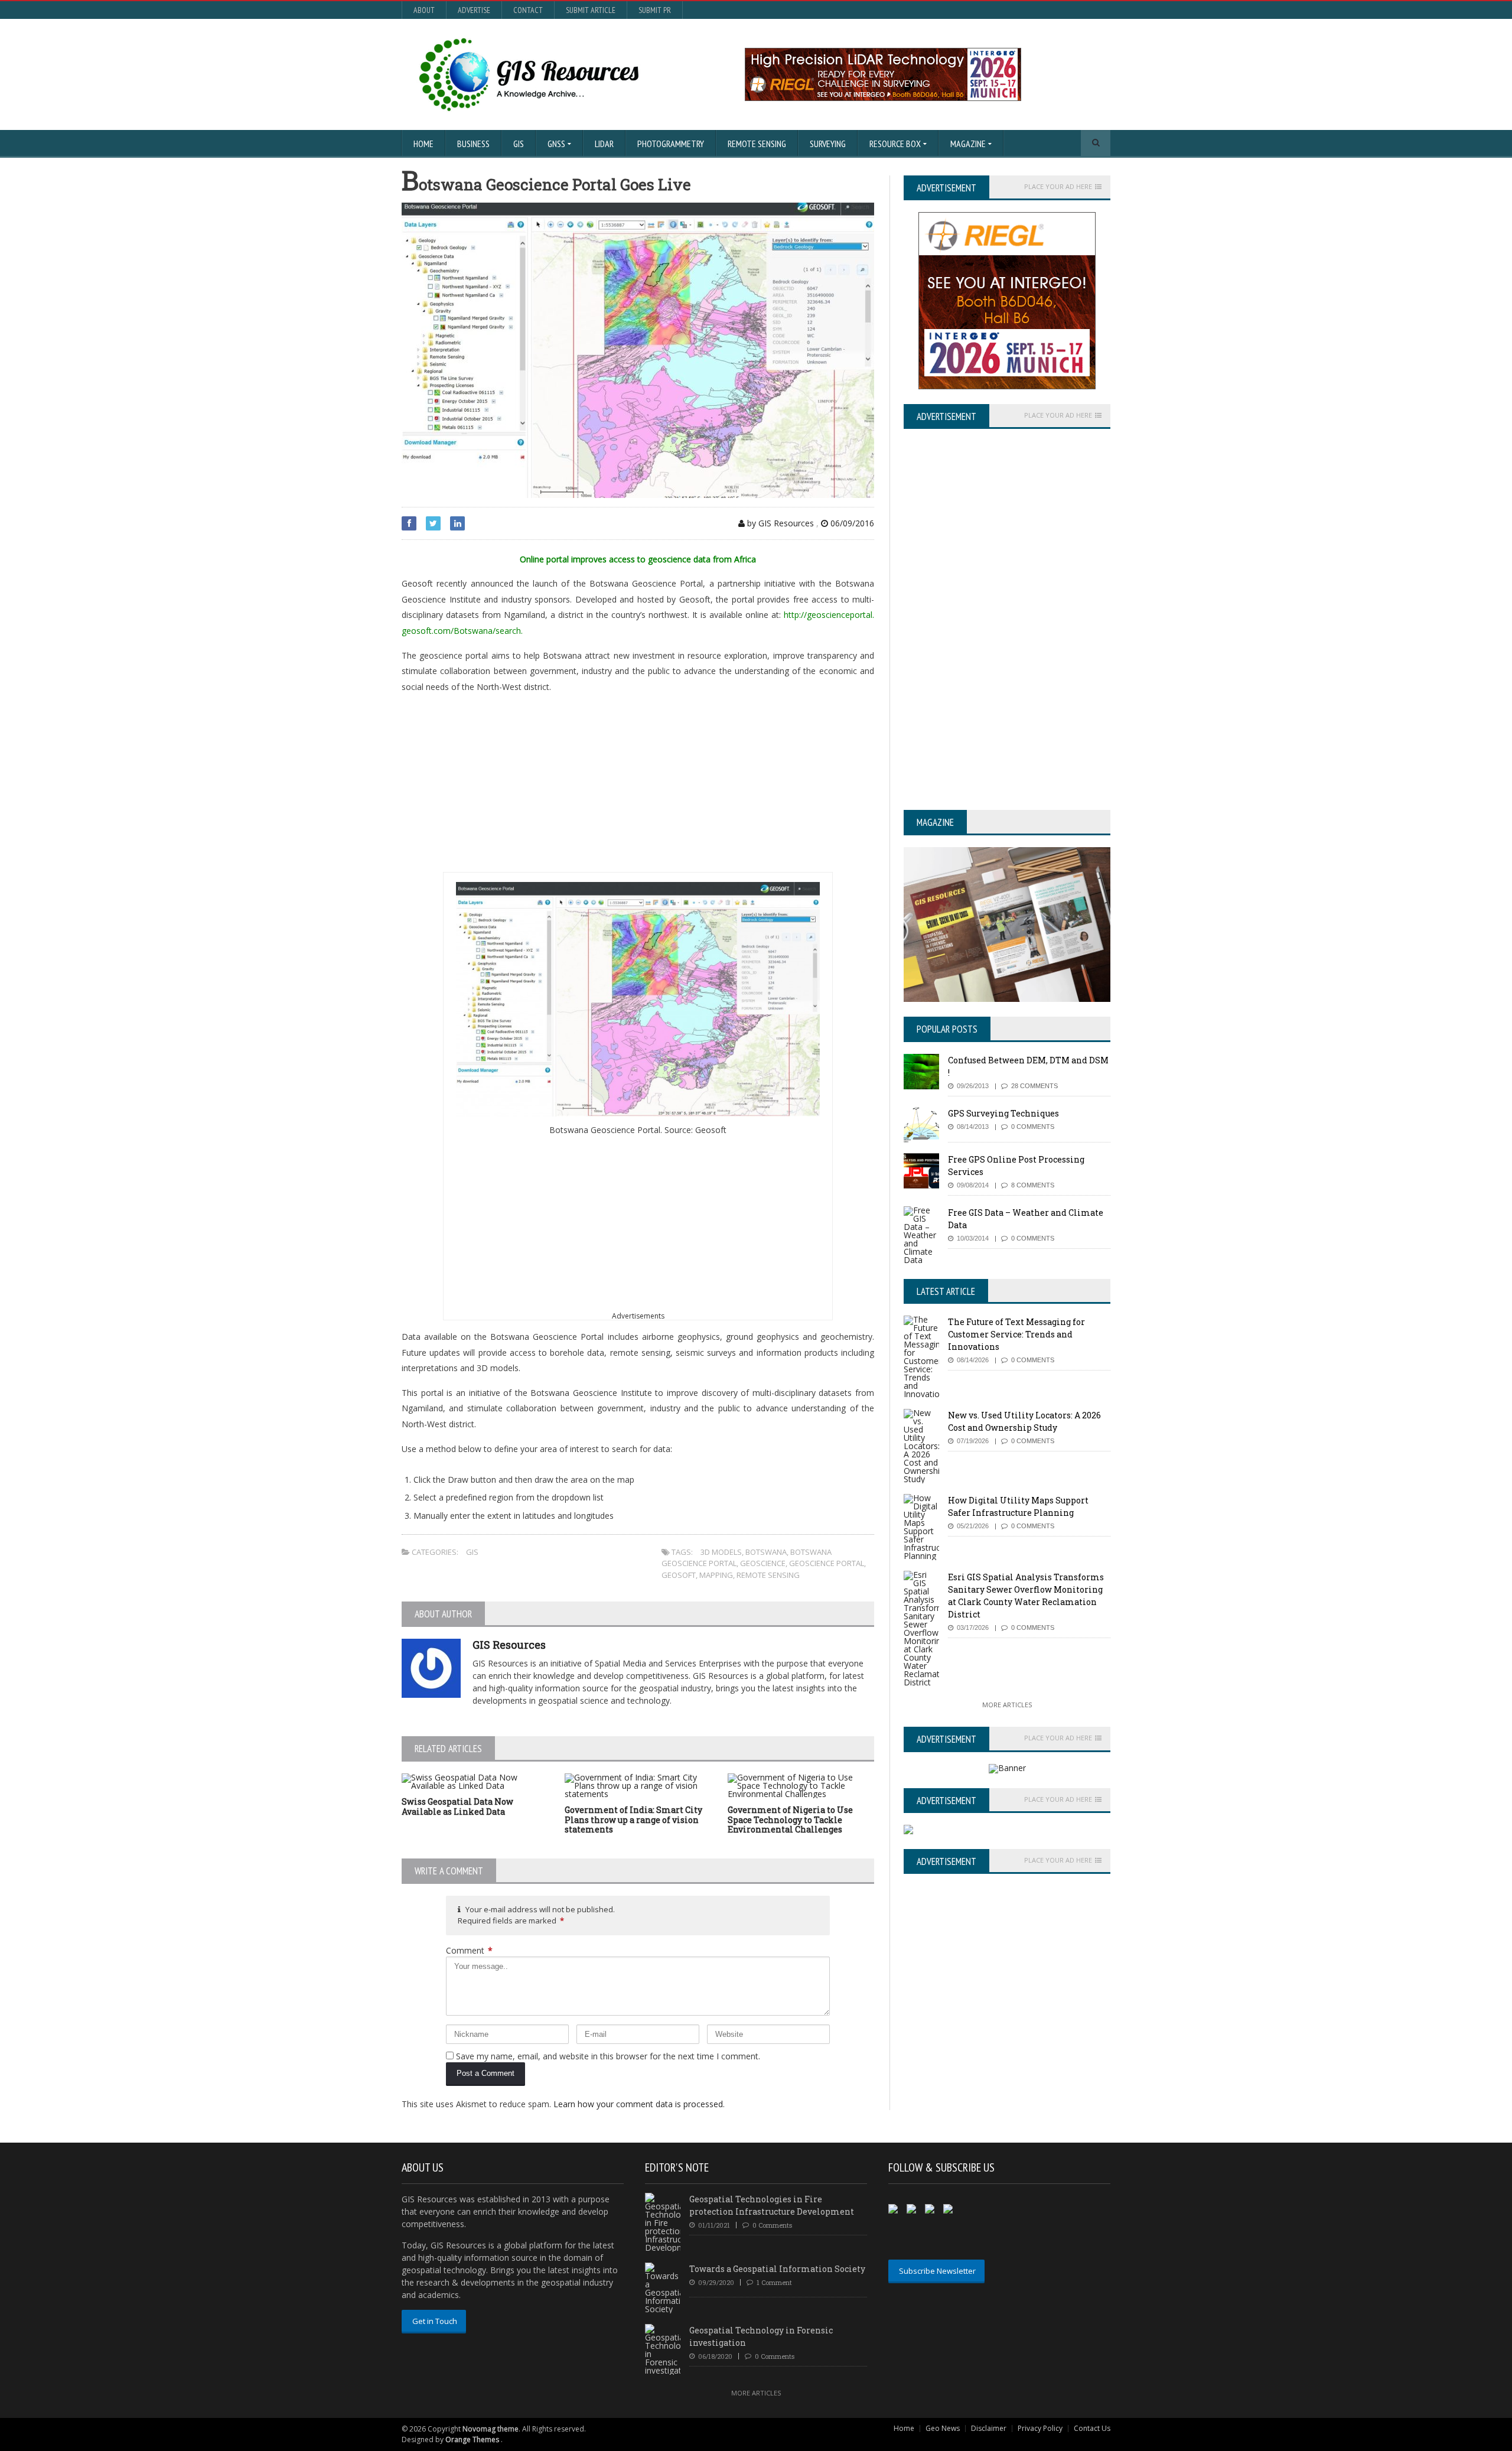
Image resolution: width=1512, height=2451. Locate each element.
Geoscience (763, 1563)
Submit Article (591, 10)
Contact (528, 10)
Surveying (828, 144)
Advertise (474, 10)
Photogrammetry (671, 144)
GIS (519, 144)
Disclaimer (989, 2428)
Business (473, 144)
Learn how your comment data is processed (638, 2104)
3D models (721, 1552)
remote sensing (768, 1575)
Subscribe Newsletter (937, 2271)
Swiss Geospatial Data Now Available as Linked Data (457, 1806)
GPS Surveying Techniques (1003, 1113)
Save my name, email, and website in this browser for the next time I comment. (608, 2056)
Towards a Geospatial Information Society (777, 2269)
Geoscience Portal (827, 1563)
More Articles (1007, 1705)
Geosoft (679, 1575)
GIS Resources (509, 1645)
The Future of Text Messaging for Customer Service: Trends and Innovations (1016, 1334)
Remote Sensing (757, 144)
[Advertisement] (638, 786)
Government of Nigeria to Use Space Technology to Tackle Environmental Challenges (790, 1820)
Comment (469, 1950)
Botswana (766, 1552)
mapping (716, 1575)
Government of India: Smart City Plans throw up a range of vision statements (633, 1820)
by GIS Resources (779, 523)
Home (423, 144)
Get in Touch (435, 2321)
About (424, 10)
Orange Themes (472, 2439)
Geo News (943, 2428)
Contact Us (1092, 2428)
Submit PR (655, 10)
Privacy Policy (1040, 2428)
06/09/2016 (851, 523)
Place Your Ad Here (1058, 187)
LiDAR (604, 144)
